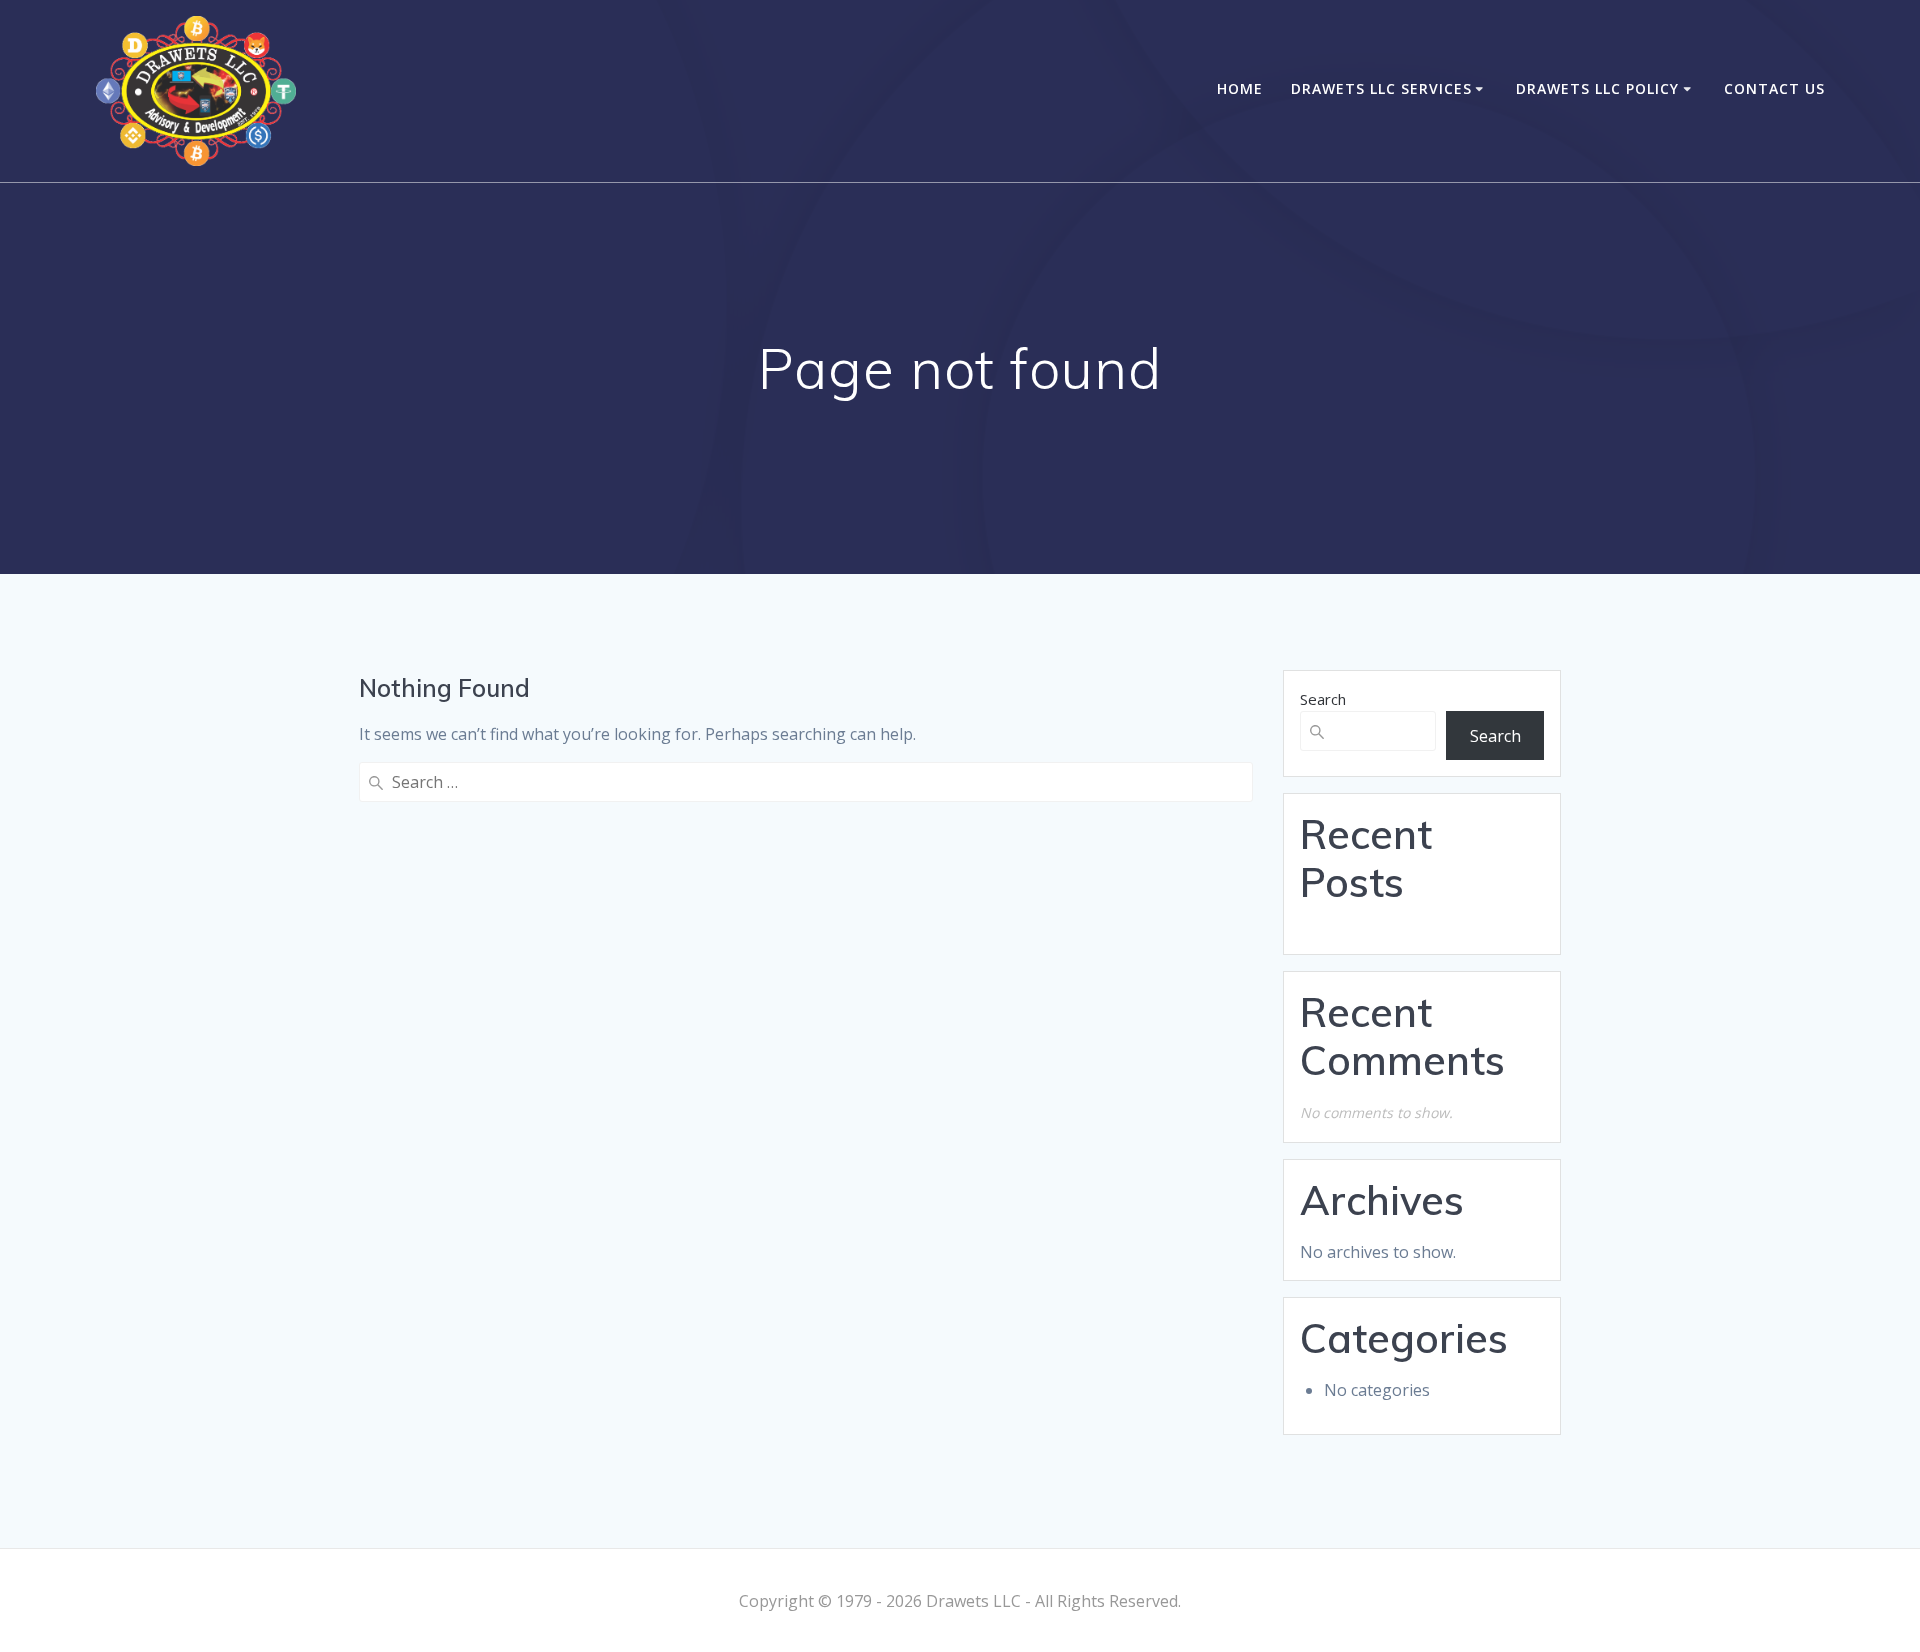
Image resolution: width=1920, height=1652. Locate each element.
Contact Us (1774, 88)
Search (1323, 699)
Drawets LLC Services (1381, 88)
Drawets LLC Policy (1597, 88)
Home (1240, 88)
